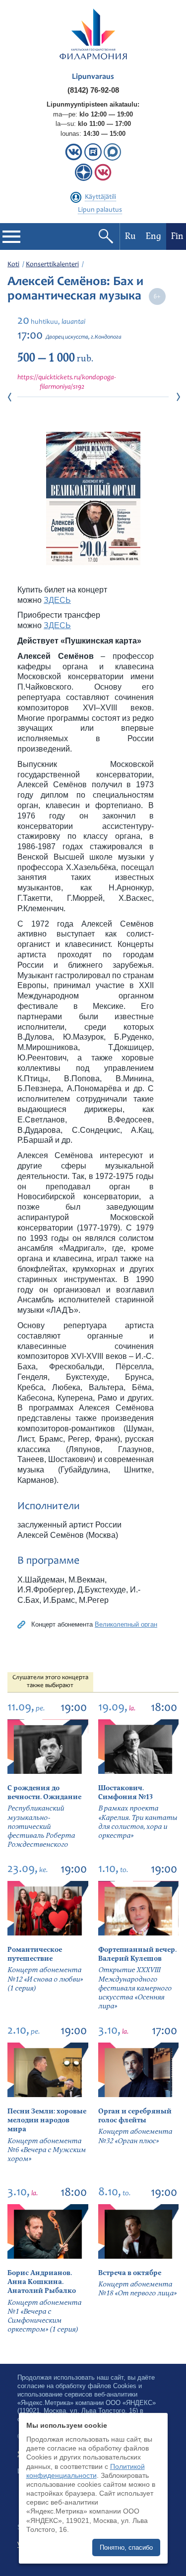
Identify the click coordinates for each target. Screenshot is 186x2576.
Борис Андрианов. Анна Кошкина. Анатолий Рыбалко (42, 2282)
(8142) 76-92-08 (93, 90)
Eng (154, 236)
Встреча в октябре (130, 2273)
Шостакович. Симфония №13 (125, 1792)
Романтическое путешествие (35, 1954)
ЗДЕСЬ (57, 600)
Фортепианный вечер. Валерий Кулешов (137, 1954)
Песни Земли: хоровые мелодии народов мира (47, 2120)
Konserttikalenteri (52, 265)
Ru (130, 236)
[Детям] (103, 179)
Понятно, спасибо (126, 2547)
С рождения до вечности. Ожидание (44, 1792)
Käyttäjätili (100, 197)
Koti (13, 265)
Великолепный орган (126, 1624)
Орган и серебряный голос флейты (135, 2116)
